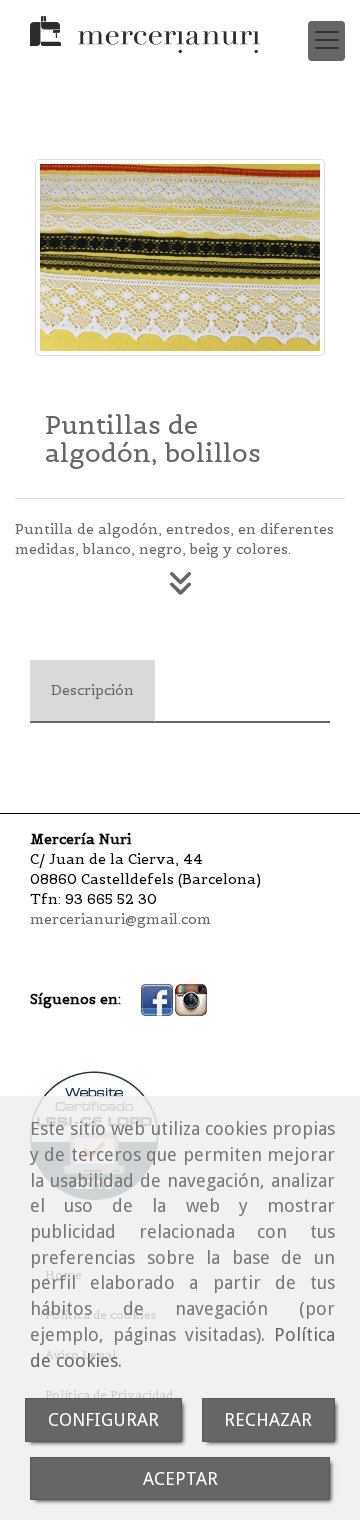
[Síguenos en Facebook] (157, 999)
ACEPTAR (180, 1478)
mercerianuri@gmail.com (120, 919)
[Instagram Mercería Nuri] (191, 999)
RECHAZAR (268, 1419)
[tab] (92, 691)
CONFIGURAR (103, 1419)
